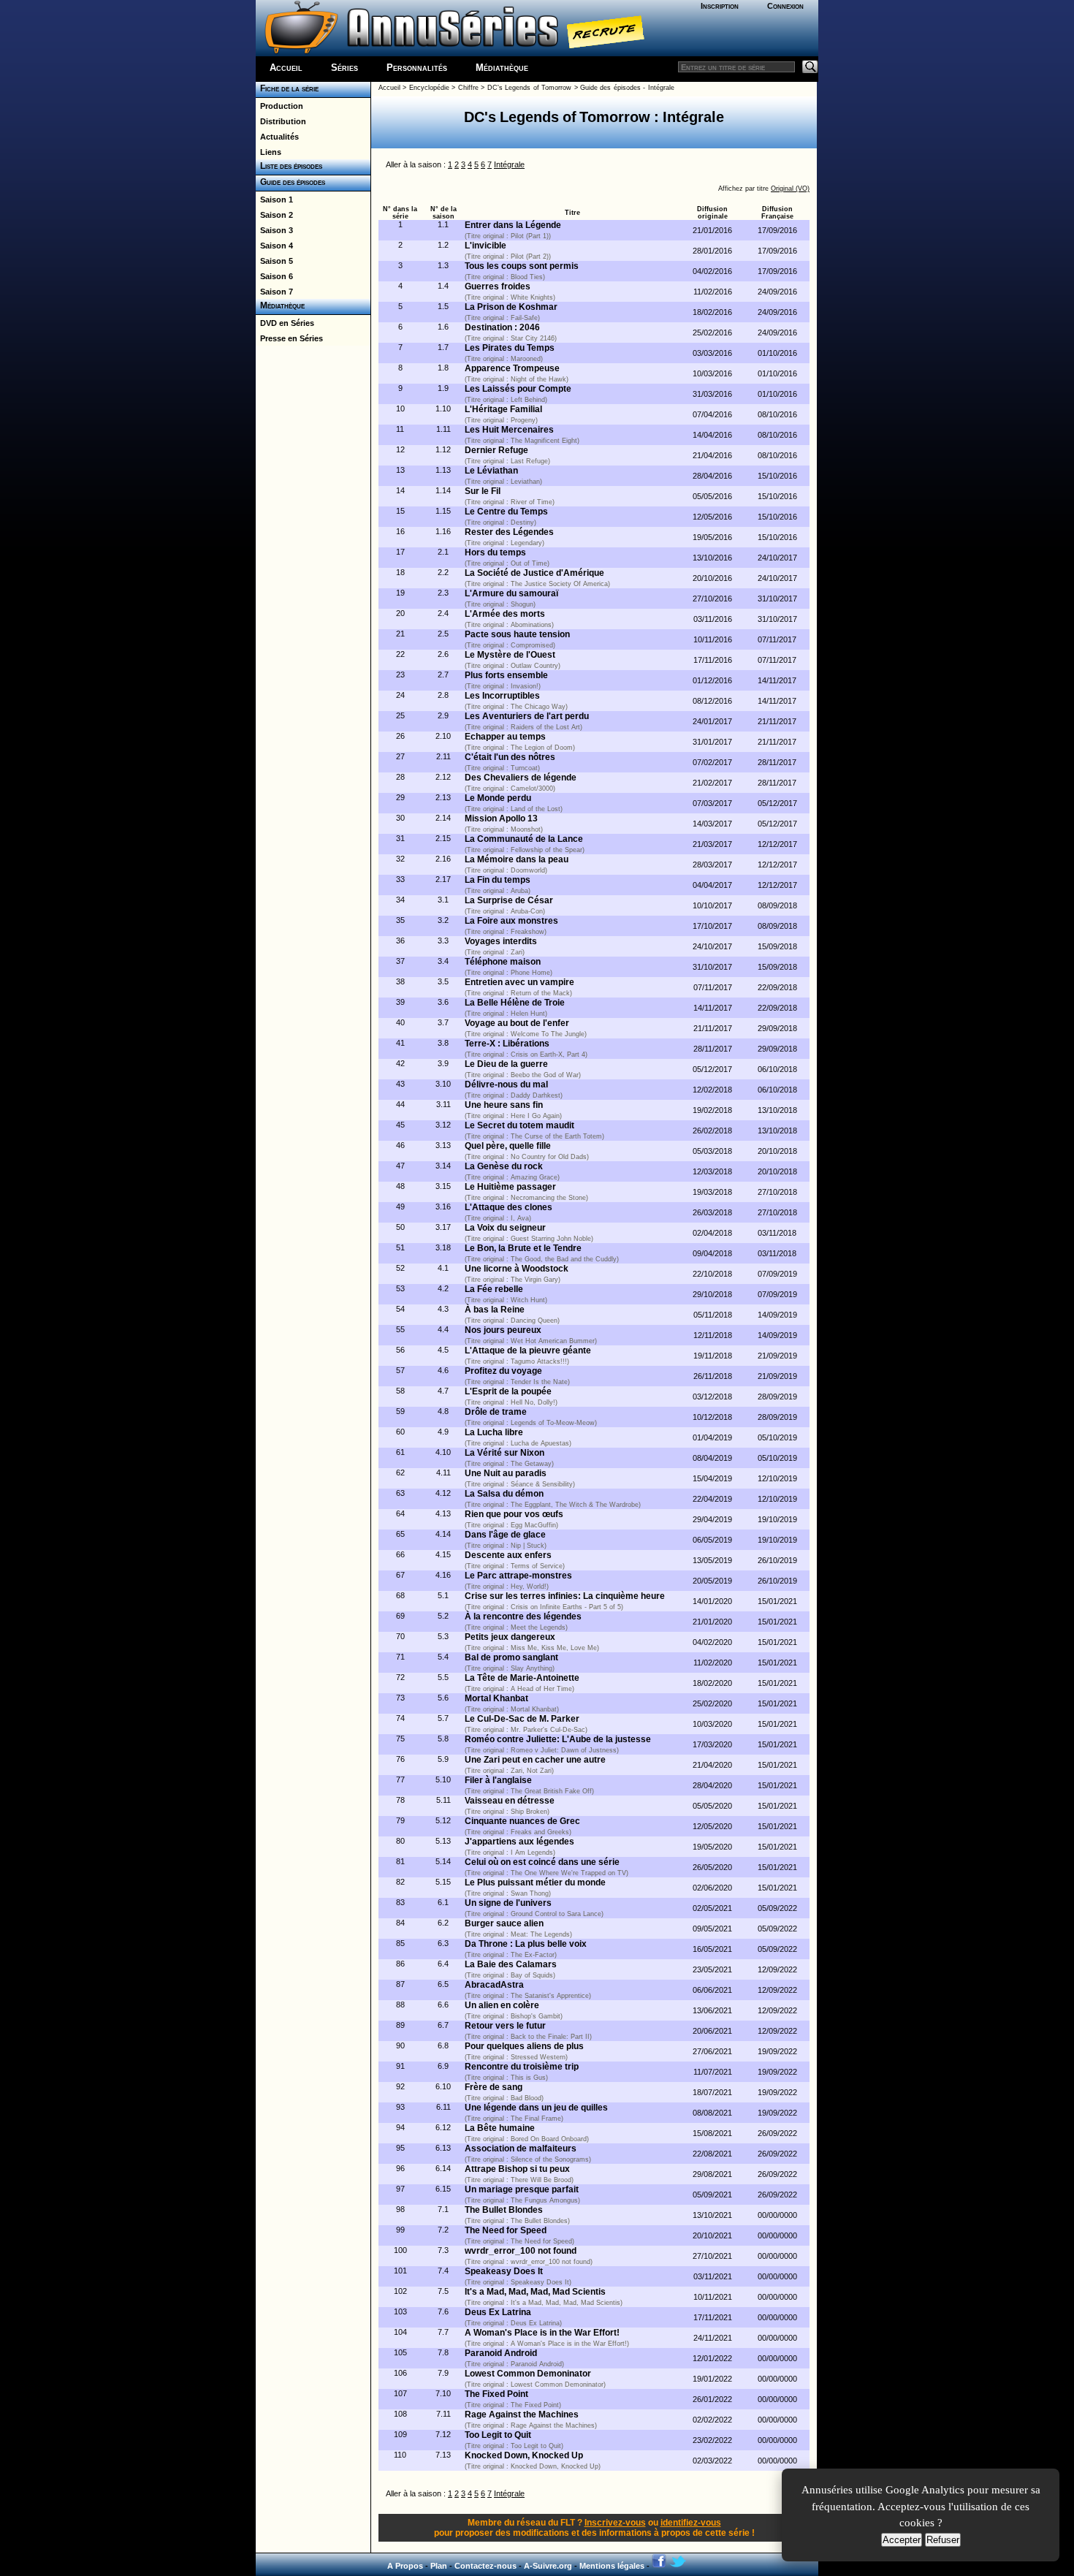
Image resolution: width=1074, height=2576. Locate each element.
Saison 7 (274, 292)
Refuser (943, 2540)
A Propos (405, 2566)
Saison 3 (274, 230)
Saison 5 (274, 261)
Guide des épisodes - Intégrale (627, 88)
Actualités (277, 137)
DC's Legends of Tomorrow (529, 88)
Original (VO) (790, 189)
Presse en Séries (289, 338)
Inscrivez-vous (615, 2523)
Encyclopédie (429, 88)
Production (279, 106)
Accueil (286, 68)
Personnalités (417, 68)
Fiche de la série (287, 88)
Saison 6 (274, 276)
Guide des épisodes (290, 182)
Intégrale (509, 164)
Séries (344, 68)
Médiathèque (502, 68)
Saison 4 (274, 246)
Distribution (281, 121)
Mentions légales (612, 2566)
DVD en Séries (285, 323)
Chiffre (468, 88)
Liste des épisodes (289, 166)
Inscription (720, 6)
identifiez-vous (691, 2523)
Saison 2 (274, 215)
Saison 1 (274, 200)
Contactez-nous (485, 2566)
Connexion (785, 6)
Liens (268, 152)
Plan (439, 2566)
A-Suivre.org (548, 2566)
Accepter (902, 2540)
